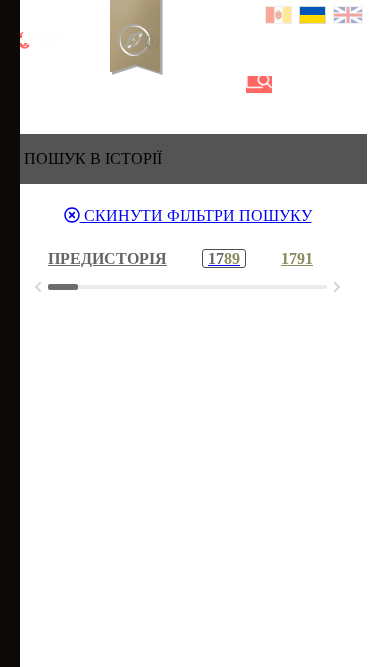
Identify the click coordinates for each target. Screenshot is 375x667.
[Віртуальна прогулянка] (227, 84)
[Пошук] (259, 84)
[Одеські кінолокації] (193, 84)
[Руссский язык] (279, 17)
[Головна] (23, 84)
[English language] (349, 17)
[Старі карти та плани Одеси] (125, 84)
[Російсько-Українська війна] (91, 84)
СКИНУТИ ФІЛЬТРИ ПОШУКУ (196, 215)
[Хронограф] (57, 84)
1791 (297, 258)
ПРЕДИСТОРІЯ (107, 258)
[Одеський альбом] (159, 84)
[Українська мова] (313, 17)
